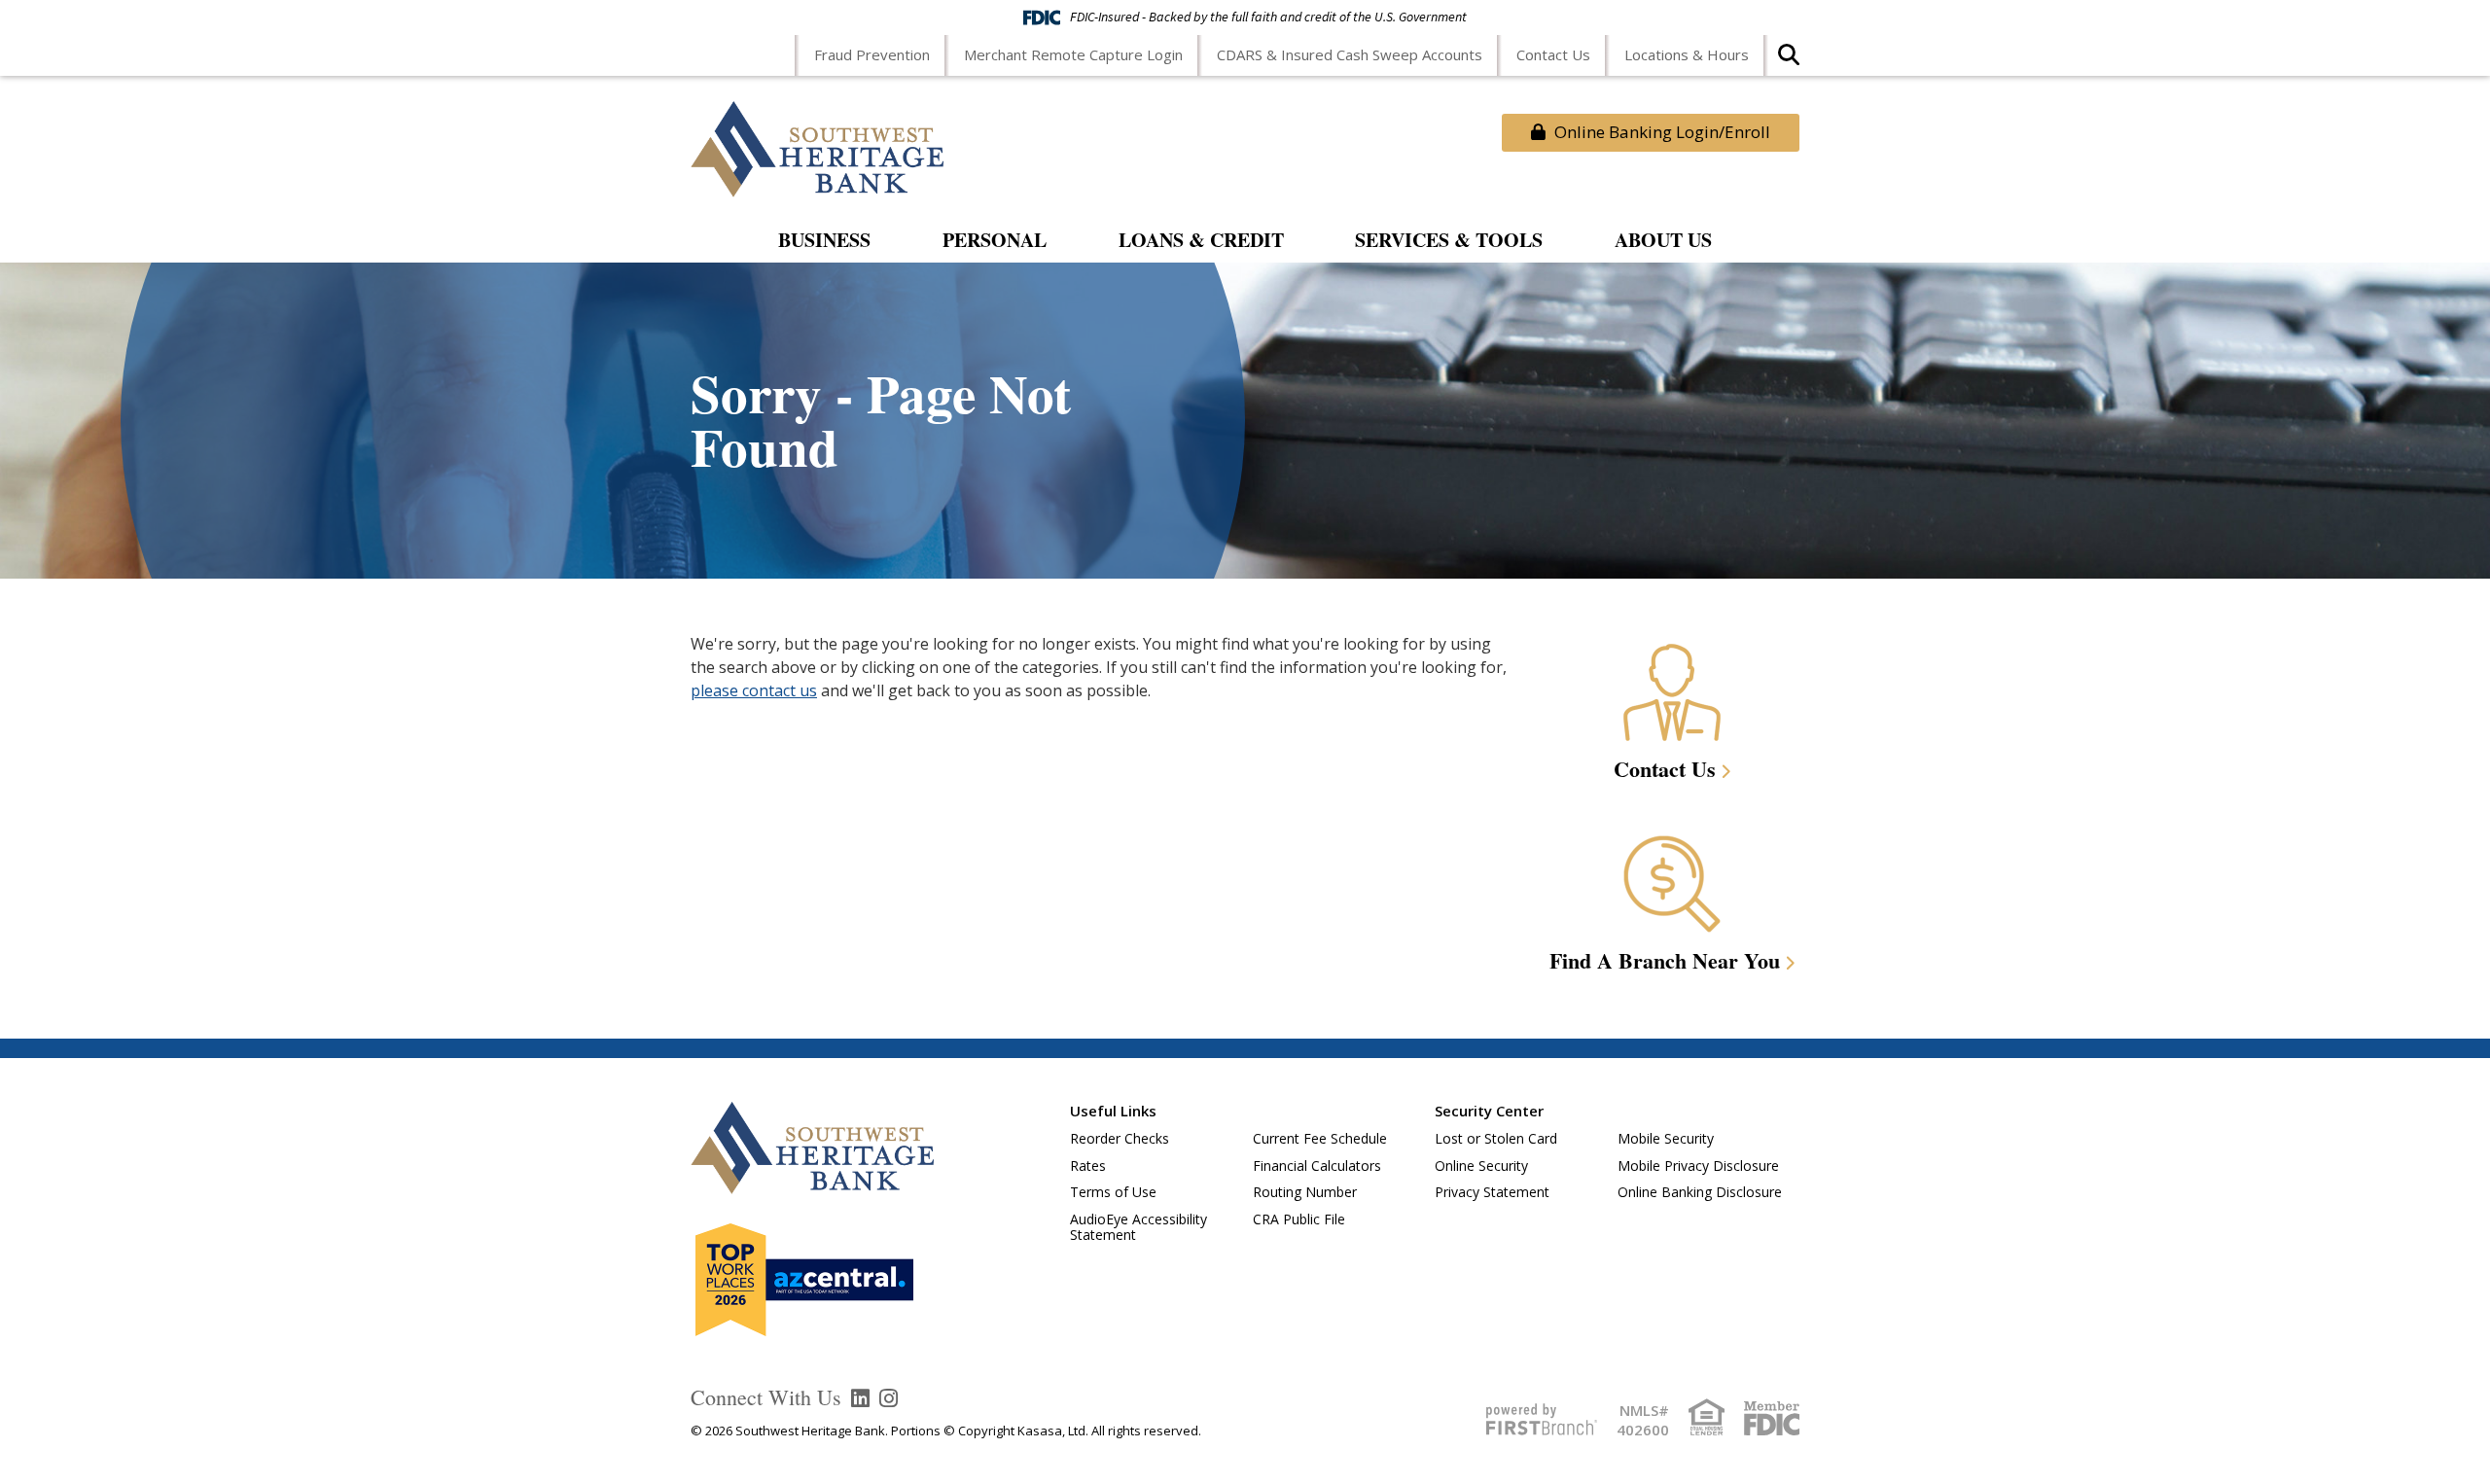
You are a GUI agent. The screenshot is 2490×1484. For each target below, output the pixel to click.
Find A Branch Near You (1665, 960)
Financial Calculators (1317, 1166)
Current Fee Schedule (1320, 1138)
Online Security (1481, 1166)
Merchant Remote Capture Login (1073, 54)
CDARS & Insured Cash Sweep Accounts (1350, 54)
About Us (1663, 242)
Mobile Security (1666, 1138)
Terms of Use (1113, 1192)
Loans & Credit (1201, 242)
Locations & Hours (1687, 54)
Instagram (889, 1398)
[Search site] (1789, 61)
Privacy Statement (1492, 1192)
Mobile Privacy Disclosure (1698, 1166)
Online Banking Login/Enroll (1660, 132)
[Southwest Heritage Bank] (817, 147)
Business (824, 242)
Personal (995, 242)
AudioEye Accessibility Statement (1138, 1227)
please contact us (754, 690)
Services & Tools (1449, 242)
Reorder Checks (1120, 1138)
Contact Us (1553, 54)
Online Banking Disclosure (1700, 1192)
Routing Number (1305, 1192)
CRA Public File (1299, 1219)
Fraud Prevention (872, 54)
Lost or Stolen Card (1496, 1138)
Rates (1088, 1166)
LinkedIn (860, 1398)
